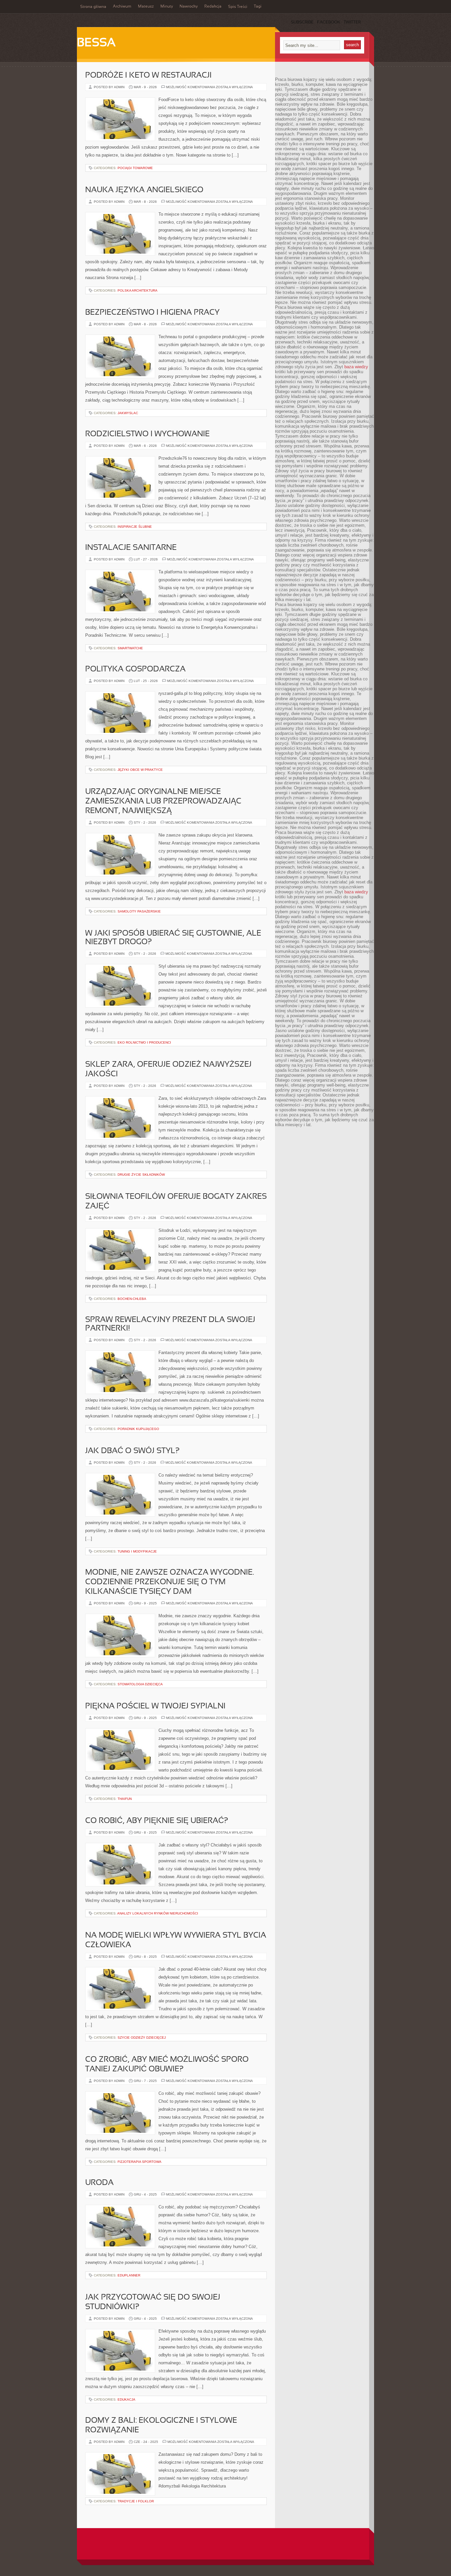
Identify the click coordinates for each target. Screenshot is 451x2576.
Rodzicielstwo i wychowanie (147, 434)
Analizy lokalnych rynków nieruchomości (158, 1913)
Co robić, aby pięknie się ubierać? (157, 1821)
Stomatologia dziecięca (140, 1684)
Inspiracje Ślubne (135, 527)
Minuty (167, 7)
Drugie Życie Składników (141, 1175)
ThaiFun (125, 1799)
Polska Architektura (138, 290)
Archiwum (122, 7)
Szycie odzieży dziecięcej (142, 2038)
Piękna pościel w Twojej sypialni (155, 1706)
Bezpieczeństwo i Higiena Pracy (152, 313)
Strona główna (93, 7)
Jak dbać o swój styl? (132, 1451)
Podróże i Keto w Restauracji (148, 76)
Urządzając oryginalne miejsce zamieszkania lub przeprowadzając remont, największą (163, 802)
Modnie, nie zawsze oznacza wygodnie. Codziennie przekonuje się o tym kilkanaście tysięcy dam (170, 1582)
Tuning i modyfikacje (137, 1551)
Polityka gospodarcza (135, 669)
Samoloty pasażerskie (139, 911)
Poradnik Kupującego (138, 1429)
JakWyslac (128, 413)
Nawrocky (189, 7)
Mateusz (146, 7)
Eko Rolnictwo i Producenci (144, 1042)
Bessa (96, 43)
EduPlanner (129, 2275)
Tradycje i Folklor (136, 2501)
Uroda (99, 2183)
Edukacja (126, 2399)
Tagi (258, 7)
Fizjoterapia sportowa (139, 2162)
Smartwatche (130, 648)
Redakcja (213, 7)
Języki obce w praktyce (140, 770)
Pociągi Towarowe (135, 168)
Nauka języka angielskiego (144, 190)
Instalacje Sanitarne (131, 548)
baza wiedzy (356, 367)
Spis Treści (238, 7)
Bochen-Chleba (132, 1299)
